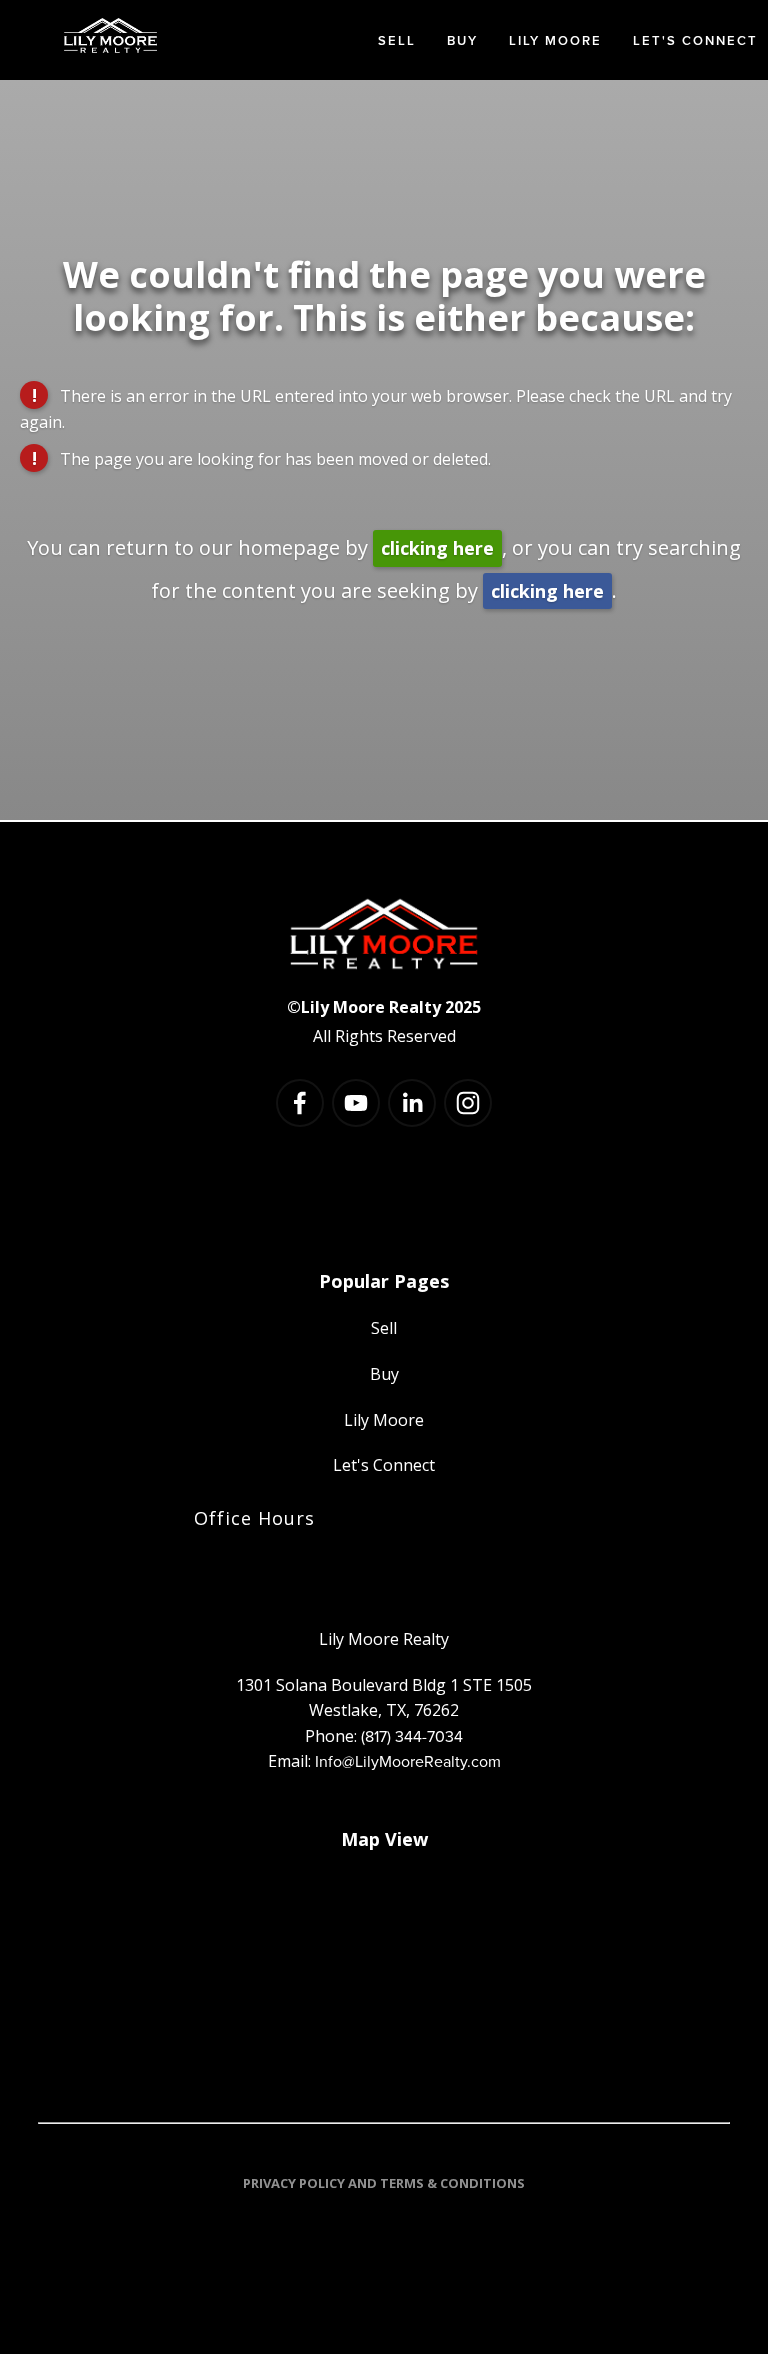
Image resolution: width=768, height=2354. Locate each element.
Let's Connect (695, 40)
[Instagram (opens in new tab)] (468, 1103)
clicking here (437, 548)
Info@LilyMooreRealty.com (408, 1761)
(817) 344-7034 (412, 1736)
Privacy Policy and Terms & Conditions (384, 2183)
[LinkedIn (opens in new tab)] (412, 1103)
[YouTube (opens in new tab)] (356, 1103)
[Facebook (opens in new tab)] (300, 1103)
